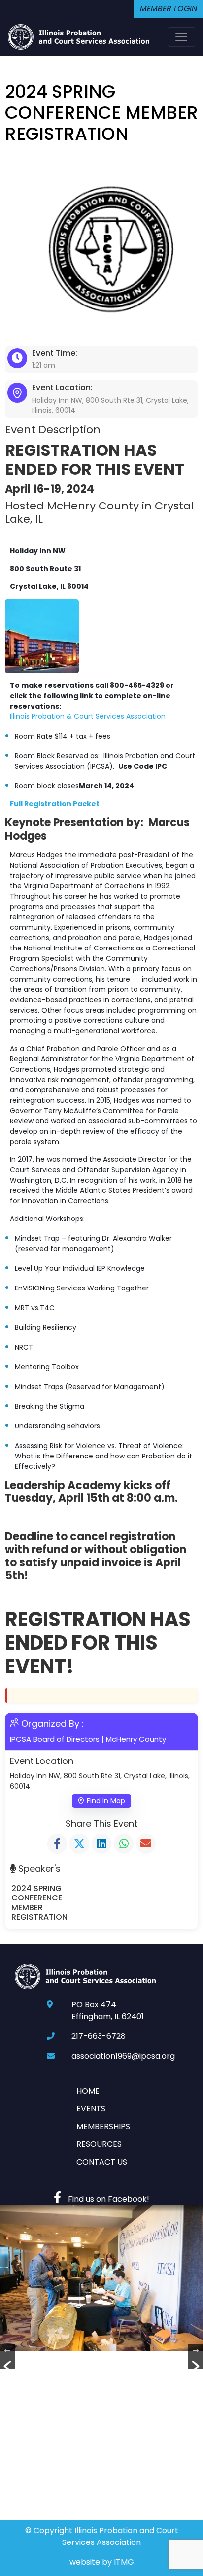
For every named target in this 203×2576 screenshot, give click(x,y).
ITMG (124, 2562)
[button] (7, 2356)
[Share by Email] (146, 1844)
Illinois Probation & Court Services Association (88, 716)
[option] (101, 2278)
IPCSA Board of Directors (55, 1739)
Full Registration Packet (55, 804)
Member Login (169, 9)
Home (88, 2091)
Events (91, 2109)
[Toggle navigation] (181, 37)
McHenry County (136, 1739)
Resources (99, 2144)
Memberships (103, 2126)
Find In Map (106, 1801)
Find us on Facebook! (108, 2199)
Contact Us (102, 2162)
